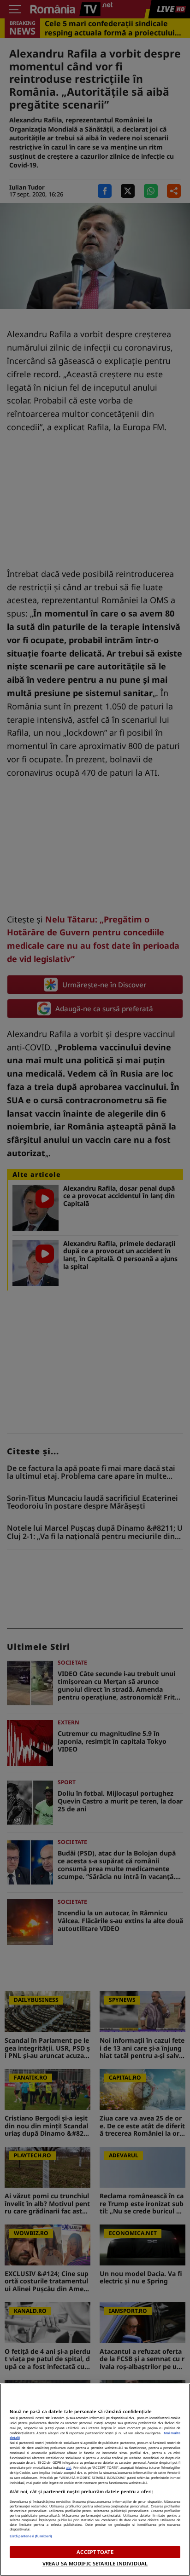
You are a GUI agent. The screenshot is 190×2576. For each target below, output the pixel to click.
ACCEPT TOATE (95, 2552)
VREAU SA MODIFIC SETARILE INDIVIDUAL (95, 2563)
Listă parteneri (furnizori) (31, 2536)
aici (68, 2467)
